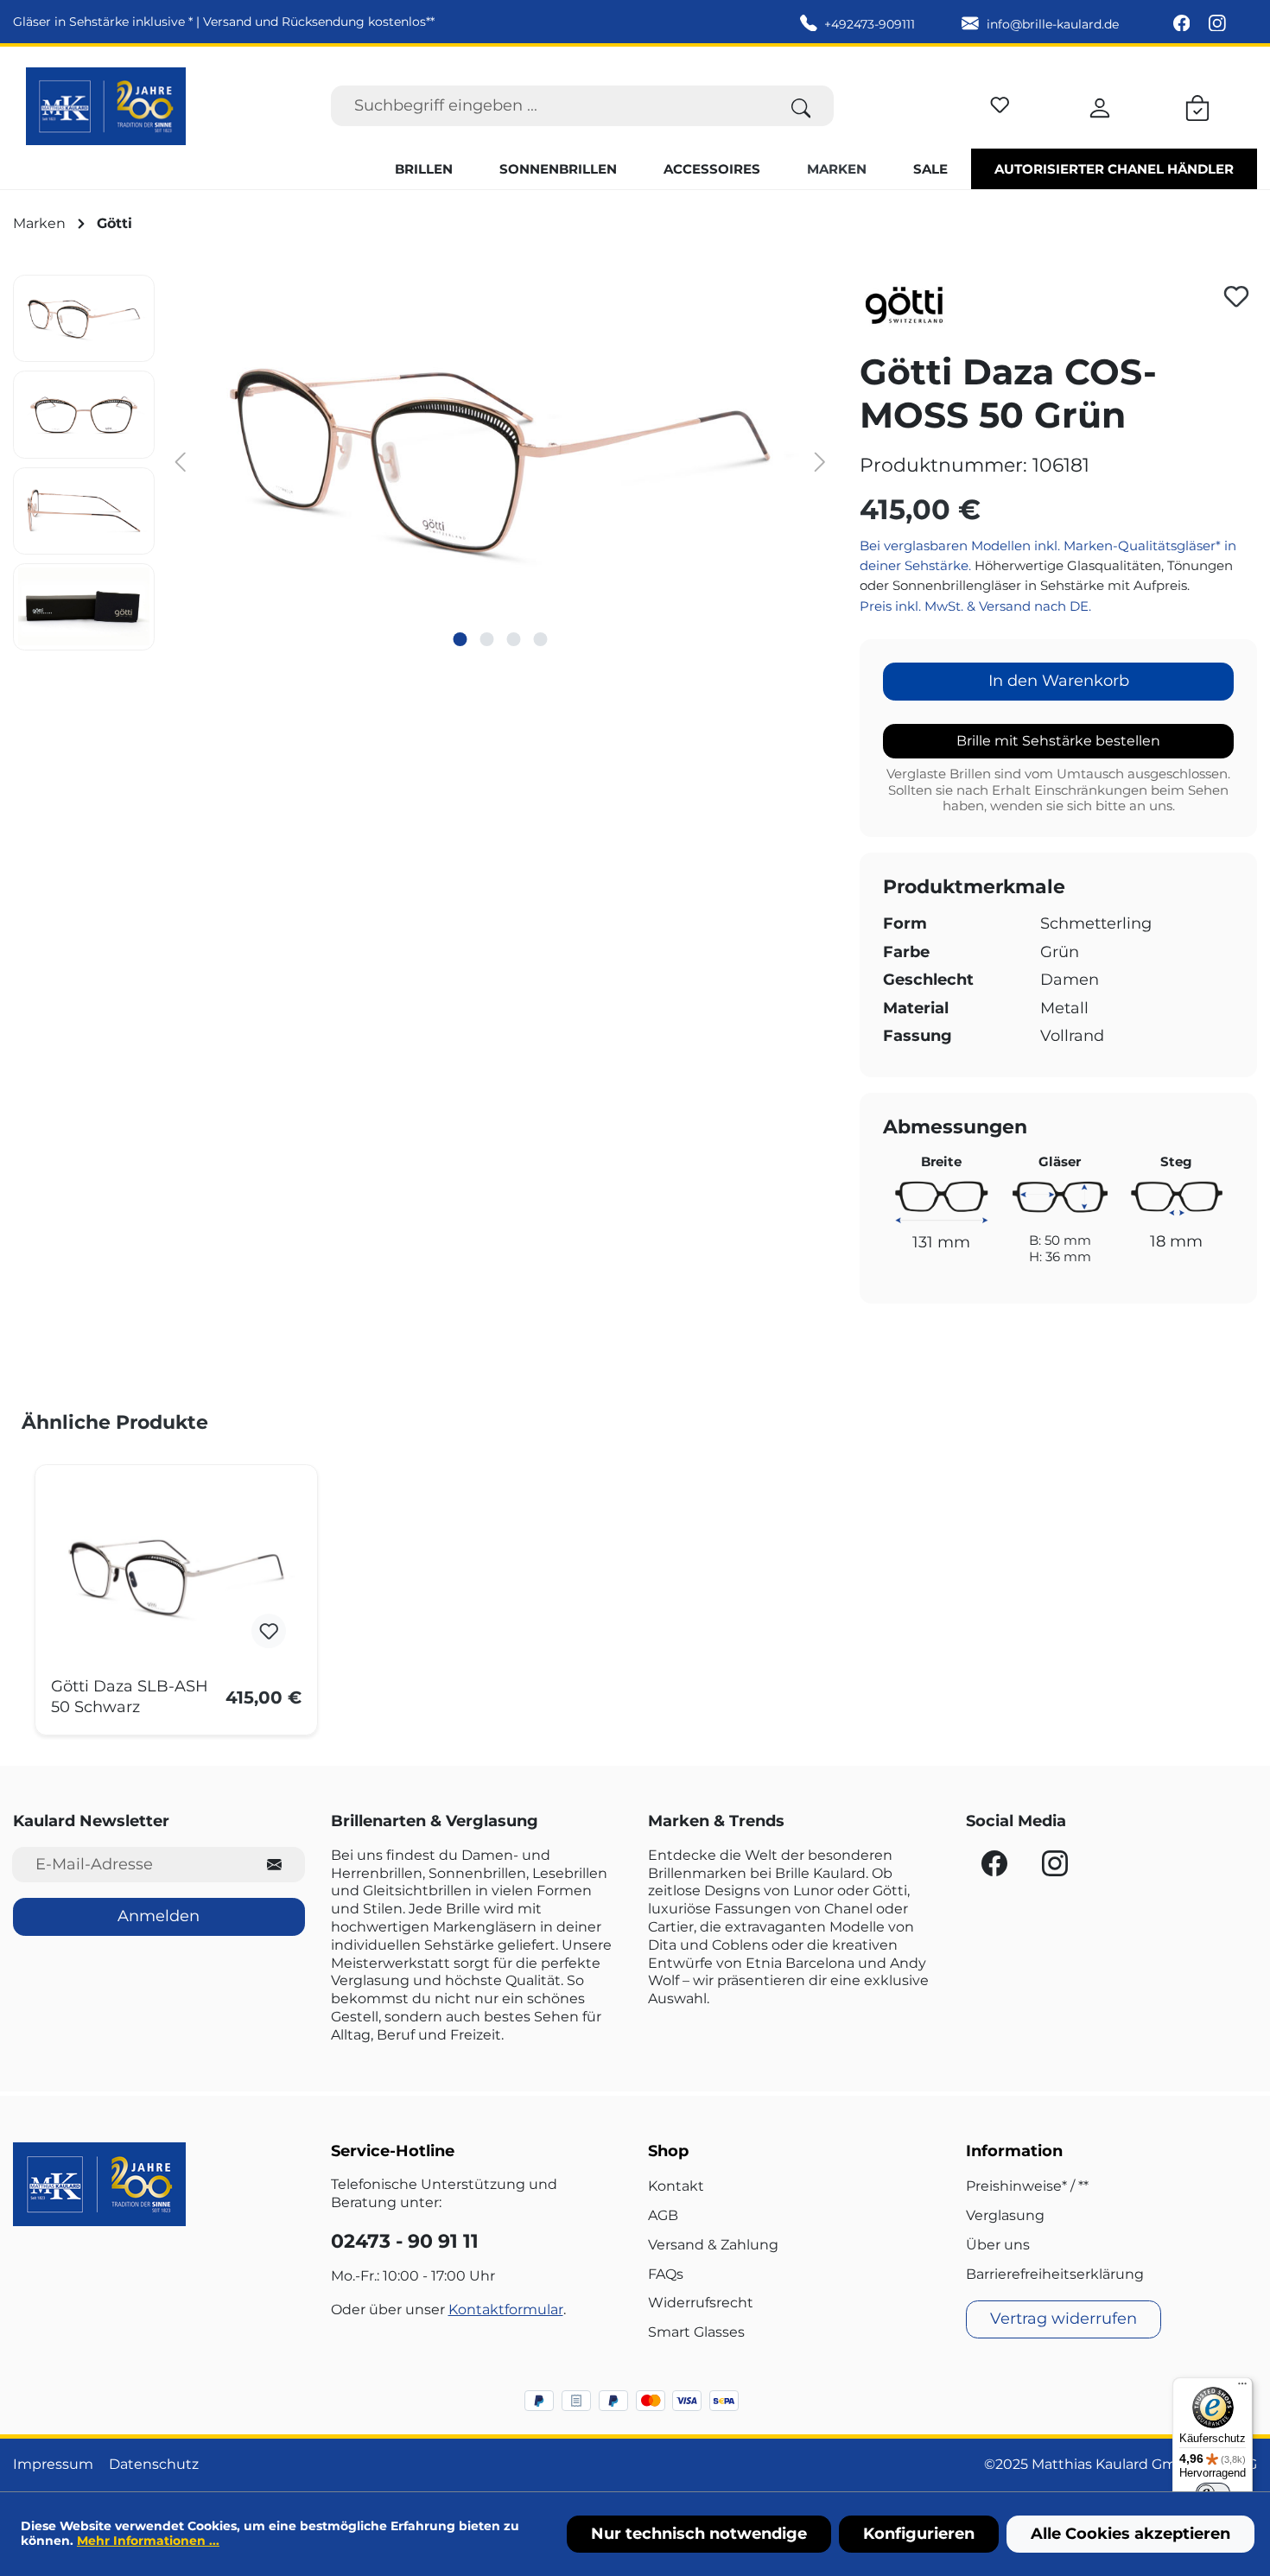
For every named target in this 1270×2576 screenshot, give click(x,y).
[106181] (500, 460)
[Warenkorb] (1197, 105)
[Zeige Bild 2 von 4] (486, 639)
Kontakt (676, 2186)
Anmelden (159, 1916)
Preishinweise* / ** (1027, 2186)
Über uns (998, 2245)
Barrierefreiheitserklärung (1055, 2274)
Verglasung (1005, 2215)
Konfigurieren (919, 2534)
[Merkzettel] (1000, 102)
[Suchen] (801, 106)
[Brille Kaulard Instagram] (1217, 24)
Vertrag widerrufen (1064, 2319)
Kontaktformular (506, 2310)
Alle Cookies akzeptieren (1130, 2534)
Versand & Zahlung (713, 2245)
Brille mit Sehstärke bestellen (1058, 741)
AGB (663, 2215)
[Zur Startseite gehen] (106, 106)
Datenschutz (154, 2464)
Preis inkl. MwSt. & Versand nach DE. (975, 606)
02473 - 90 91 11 (405, 2241)
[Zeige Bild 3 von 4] (513, 639)
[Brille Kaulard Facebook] (1184, 24)
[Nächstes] (820, 461)
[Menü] (1242, 2388)
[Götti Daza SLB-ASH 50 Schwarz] (177, 1577)
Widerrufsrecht (701, 2303)
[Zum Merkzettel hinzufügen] (1236, 296)
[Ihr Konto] (1100, 105)
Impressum (53, 2464)
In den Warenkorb (1059, 681)
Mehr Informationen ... (148, 2541)
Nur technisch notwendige (699, 2534)
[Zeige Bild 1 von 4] (460, 639)
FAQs (666, 2274)
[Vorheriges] (181, 461)
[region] (423, 463)
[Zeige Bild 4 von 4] (540, 639)
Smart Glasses (696, 2332)
